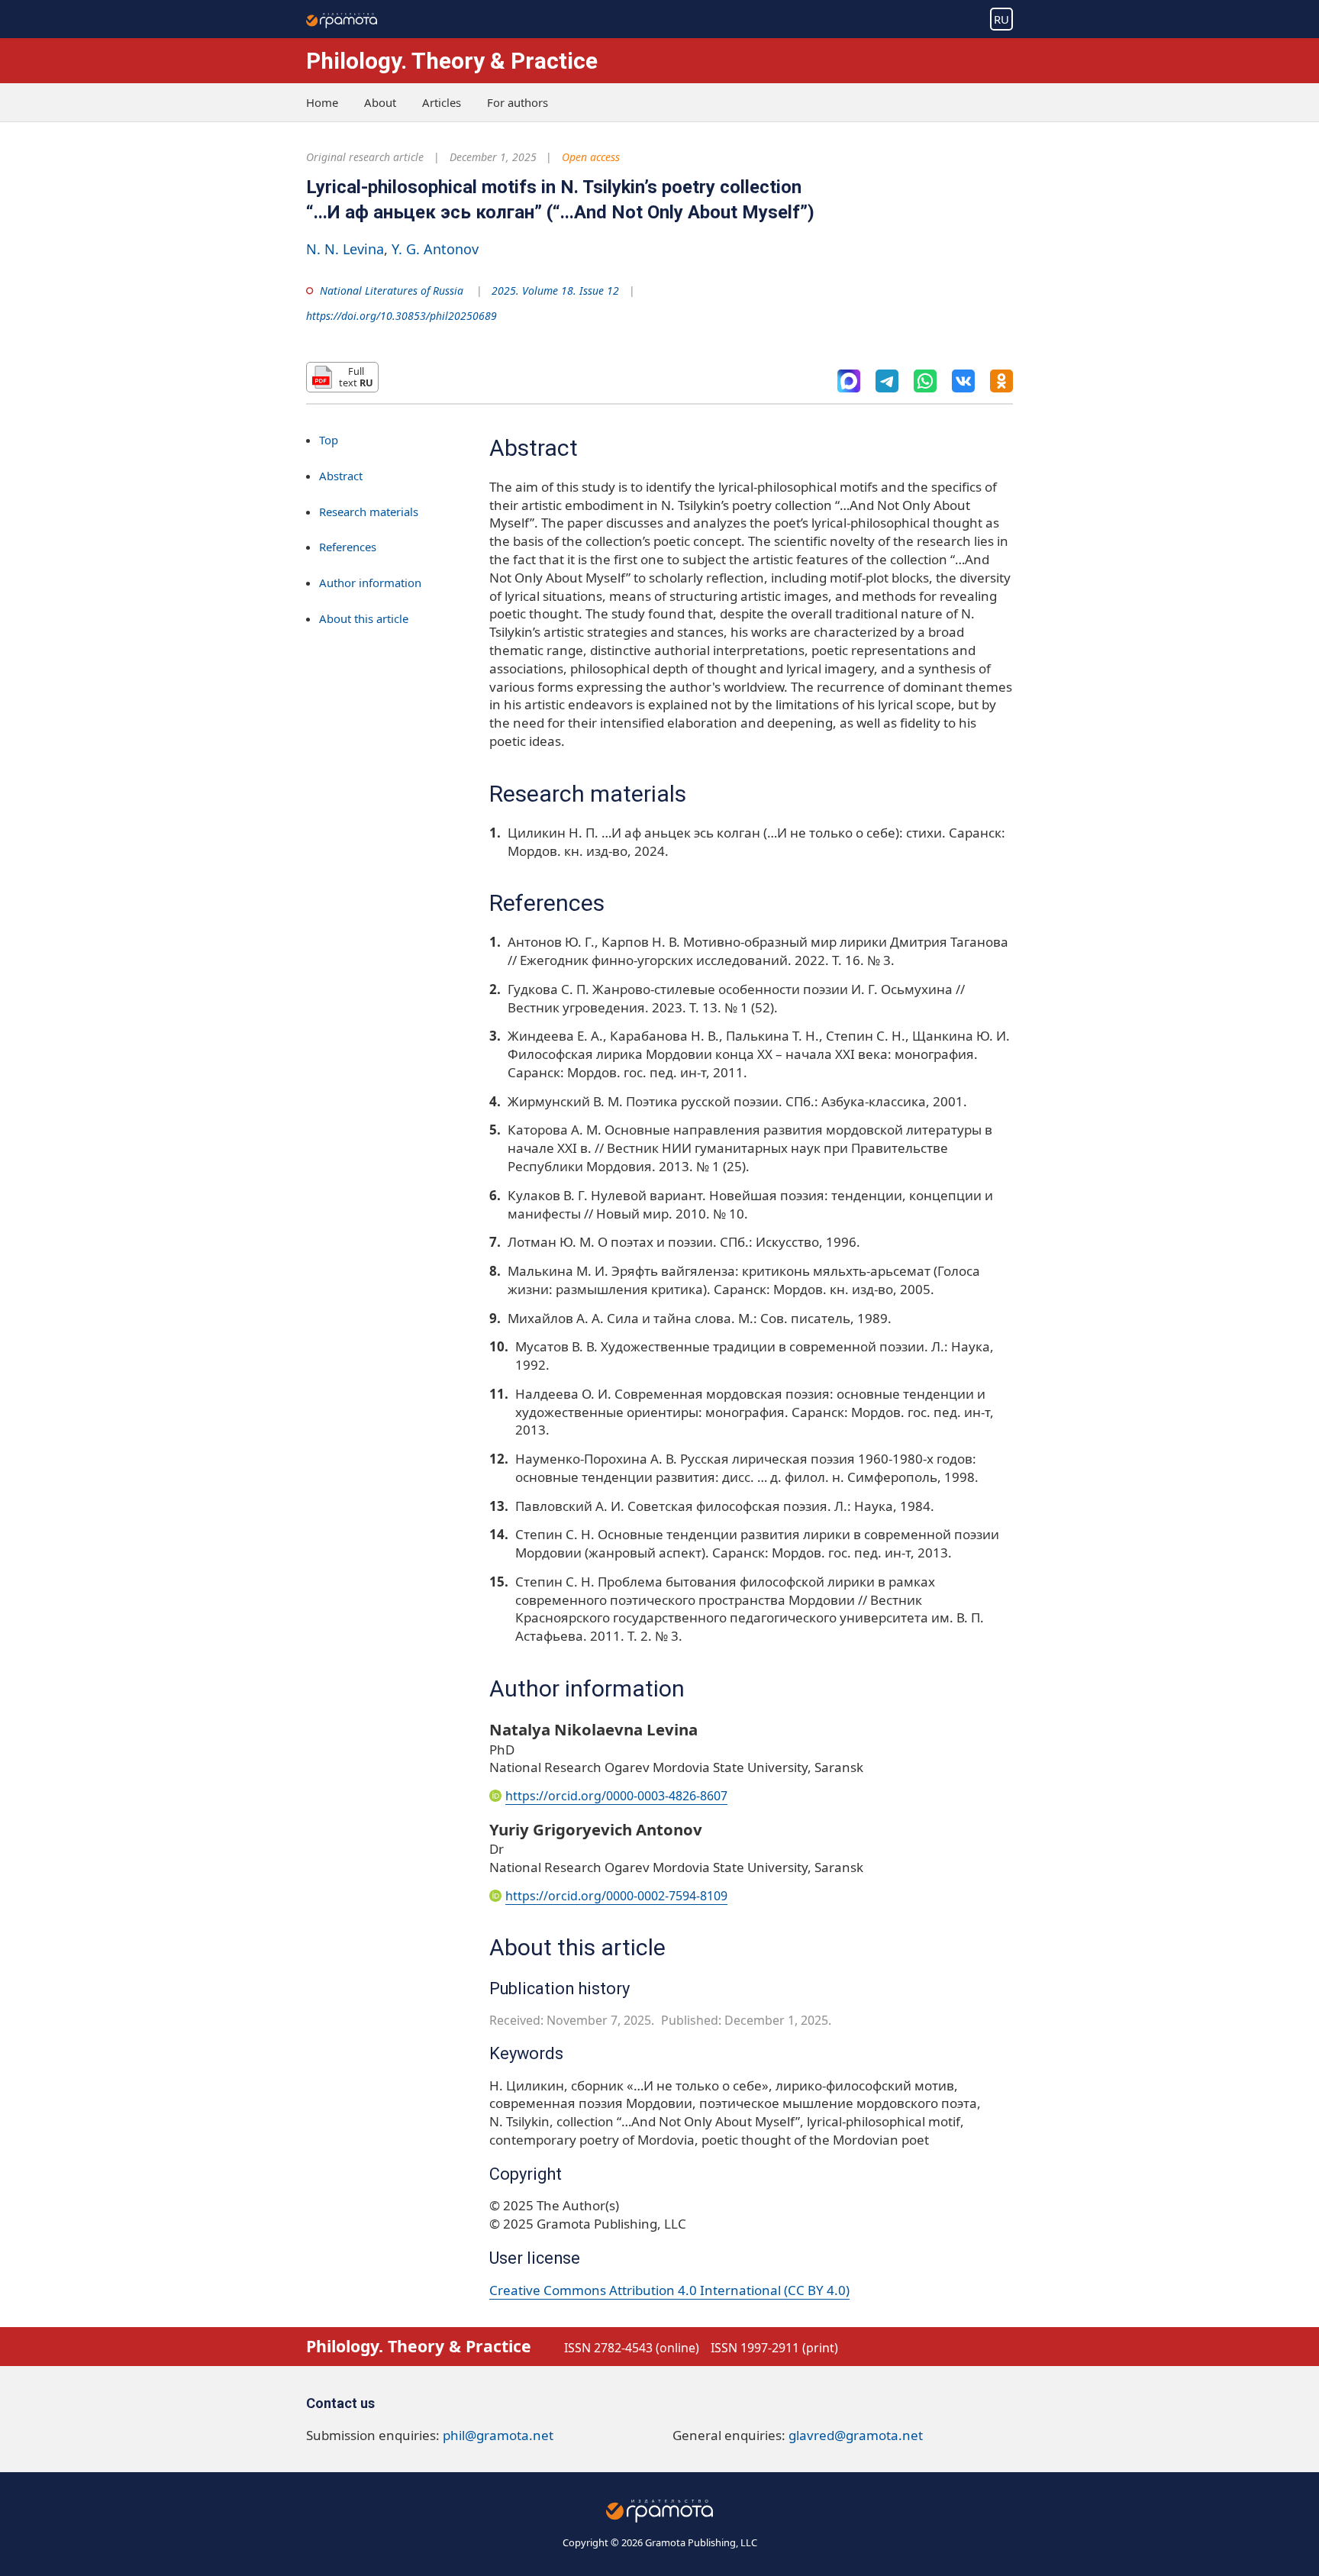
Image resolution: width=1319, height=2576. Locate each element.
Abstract (341, 476)
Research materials (369, 512)
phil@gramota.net (498, 2435)
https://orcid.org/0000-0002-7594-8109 (616, 1896)
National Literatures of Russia (392, 291)
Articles (442, 102)
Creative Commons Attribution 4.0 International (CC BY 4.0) (669, 2290)
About (380, 102)
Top (329, 440)
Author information (370, 583)
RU (1001, 19)
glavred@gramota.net (856, 2435)
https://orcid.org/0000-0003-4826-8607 (616, 1796)
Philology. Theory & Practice (452, 61)
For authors (518, 102)
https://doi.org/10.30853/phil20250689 (402, 316)
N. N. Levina (345, 249)
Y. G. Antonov (435, 249)
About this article (364, 618)
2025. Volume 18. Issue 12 (555, 291)
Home (322, 102)
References (348, 547)
